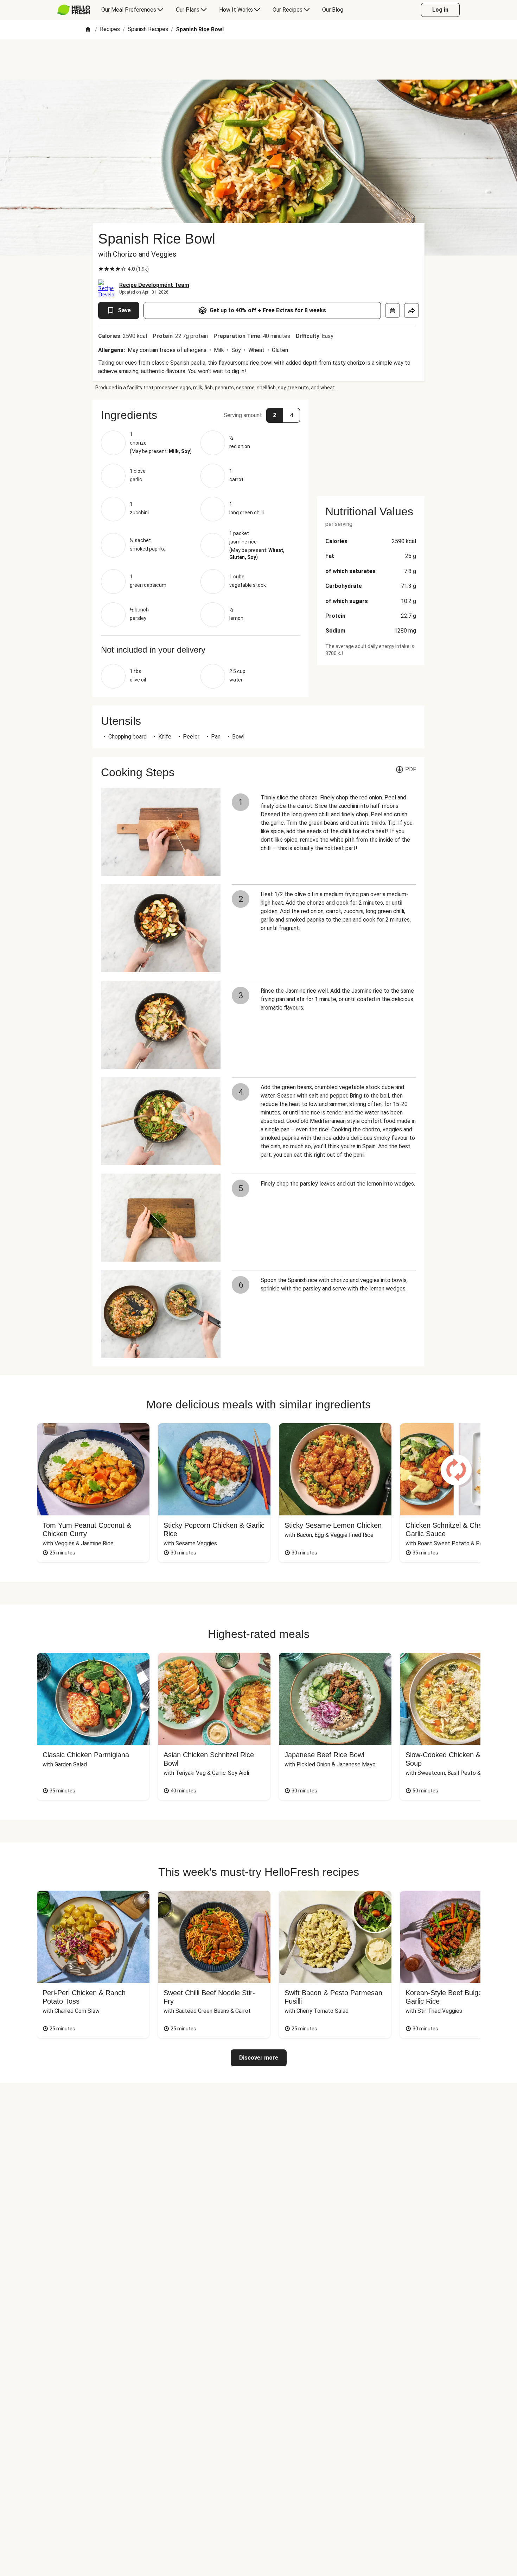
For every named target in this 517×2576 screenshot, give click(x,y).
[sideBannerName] (371, 444)
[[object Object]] (392, 310)
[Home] (88, 30)
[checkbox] (101, 269)
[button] (200, 415)
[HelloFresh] (74, 10)
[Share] (411, 310)
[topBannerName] (258, 59)
